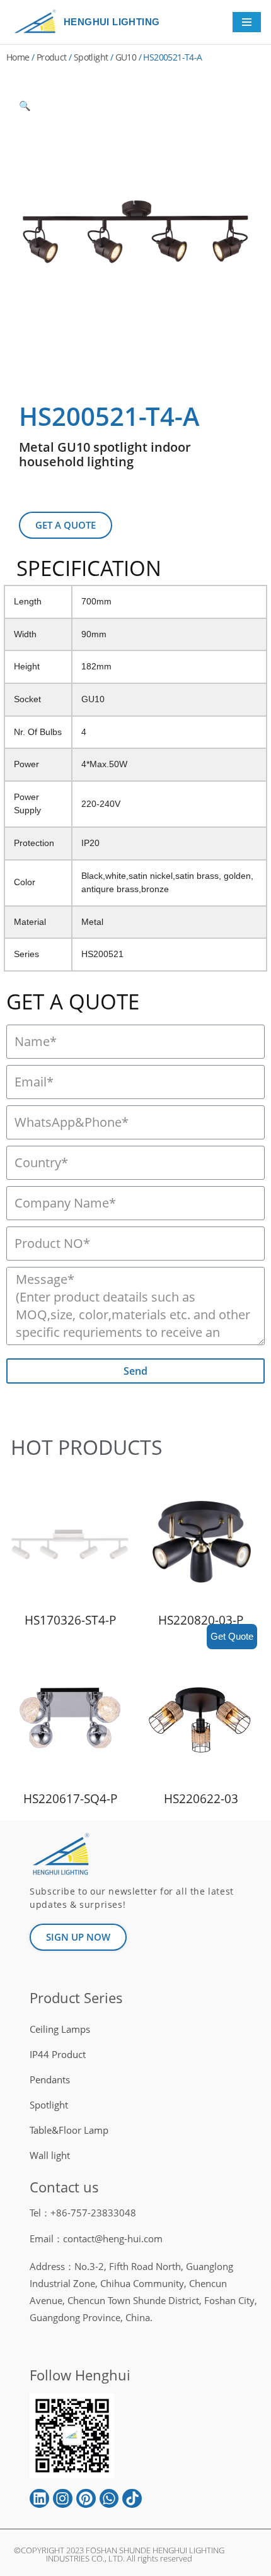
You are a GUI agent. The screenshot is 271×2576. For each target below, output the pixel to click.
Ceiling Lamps (60, 2029)
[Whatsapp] (109, 2499)
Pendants (50, 2079)
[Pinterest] (86, 2499)
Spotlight (91, 57)
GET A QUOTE (73, 1002)
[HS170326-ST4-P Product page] (70, 1541)
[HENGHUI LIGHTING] (38, 22)
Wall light (50, 2155)
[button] (66, 525)
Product (52, 57)
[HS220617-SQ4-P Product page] (70, 1720)
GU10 (126, 57)
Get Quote (232, 1636)
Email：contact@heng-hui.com (96, 2238)
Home (18, 57)
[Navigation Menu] (247, 22)
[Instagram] (63, 2499)
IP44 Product (58, 2054)
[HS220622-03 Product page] (201, 1720)
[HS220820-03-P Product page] (201, 1541)
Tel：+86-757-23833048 (83, 2213)
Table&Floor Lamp (69, 2130)
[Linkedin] (39, 2499)
